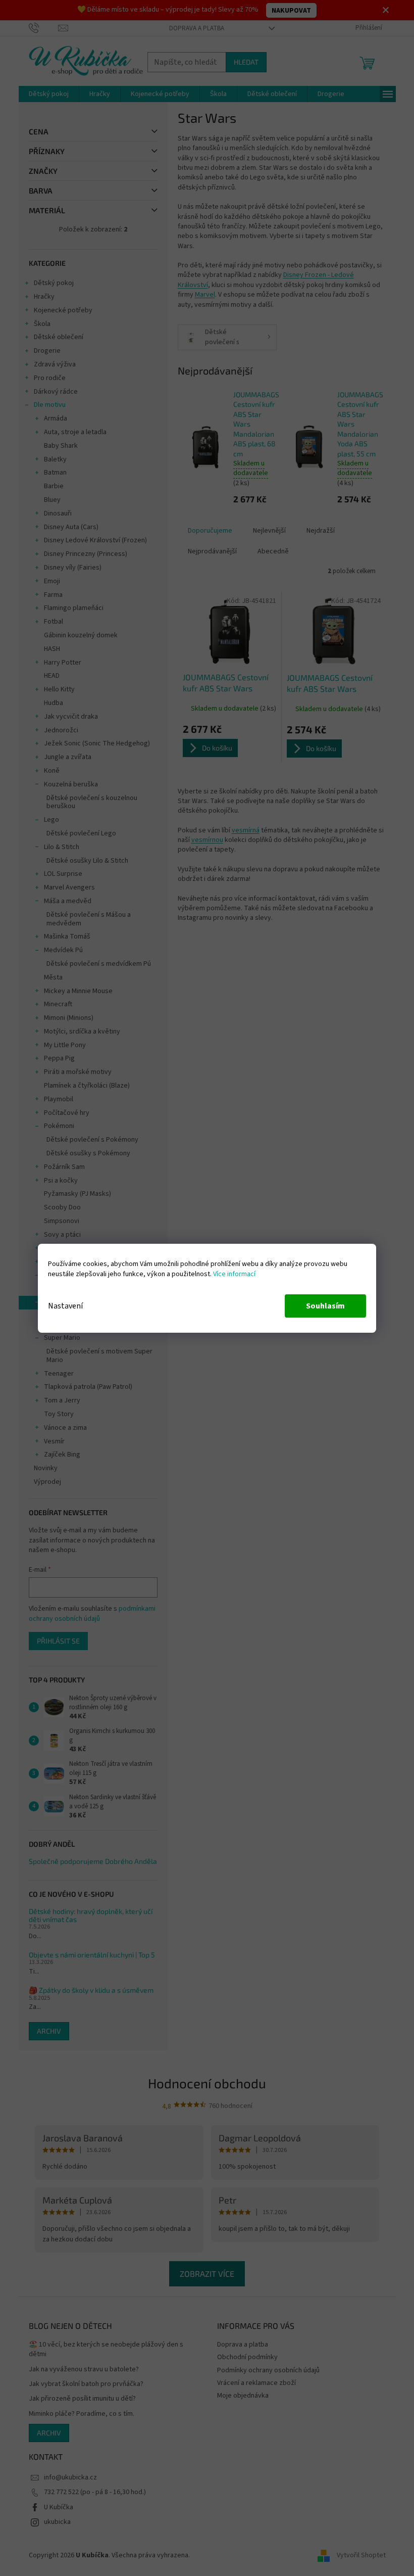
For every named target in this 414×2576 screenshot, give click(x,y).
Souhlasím (325, 1306)
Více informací (234, 1274)
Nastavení (65, 1306)
